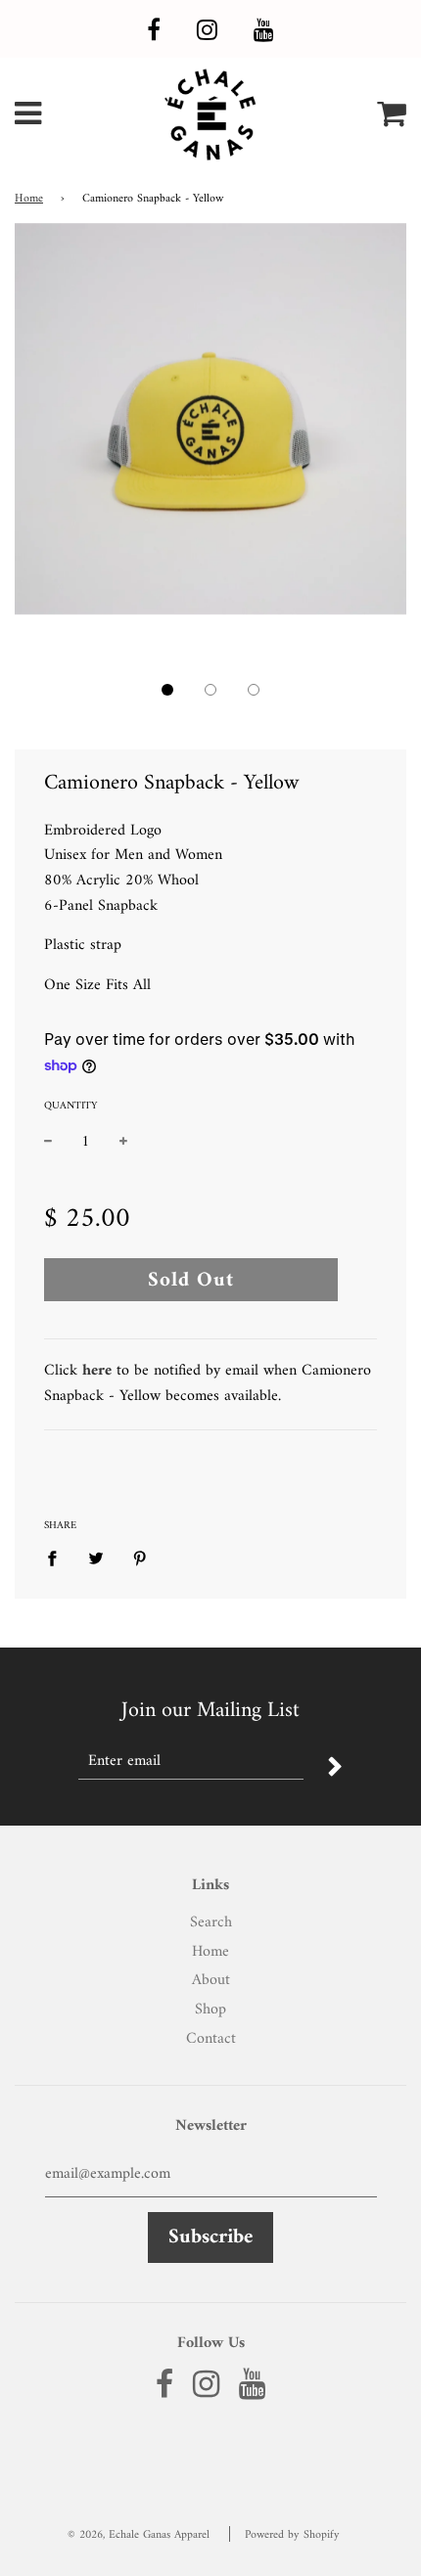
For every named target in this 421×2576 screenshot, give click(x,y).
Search (211, 1922)
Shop (210, 2010)
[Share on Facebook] (58, 1559)
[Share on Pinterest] (140, 1559)
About (211, 1980)
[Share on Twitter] (96, 1559)
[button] (167, 690)
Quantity (70, 1107)
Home (29, 199)
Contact (211, 2039)
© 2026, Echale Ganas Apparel (139, 2535)
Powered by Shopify (292, 2535)
